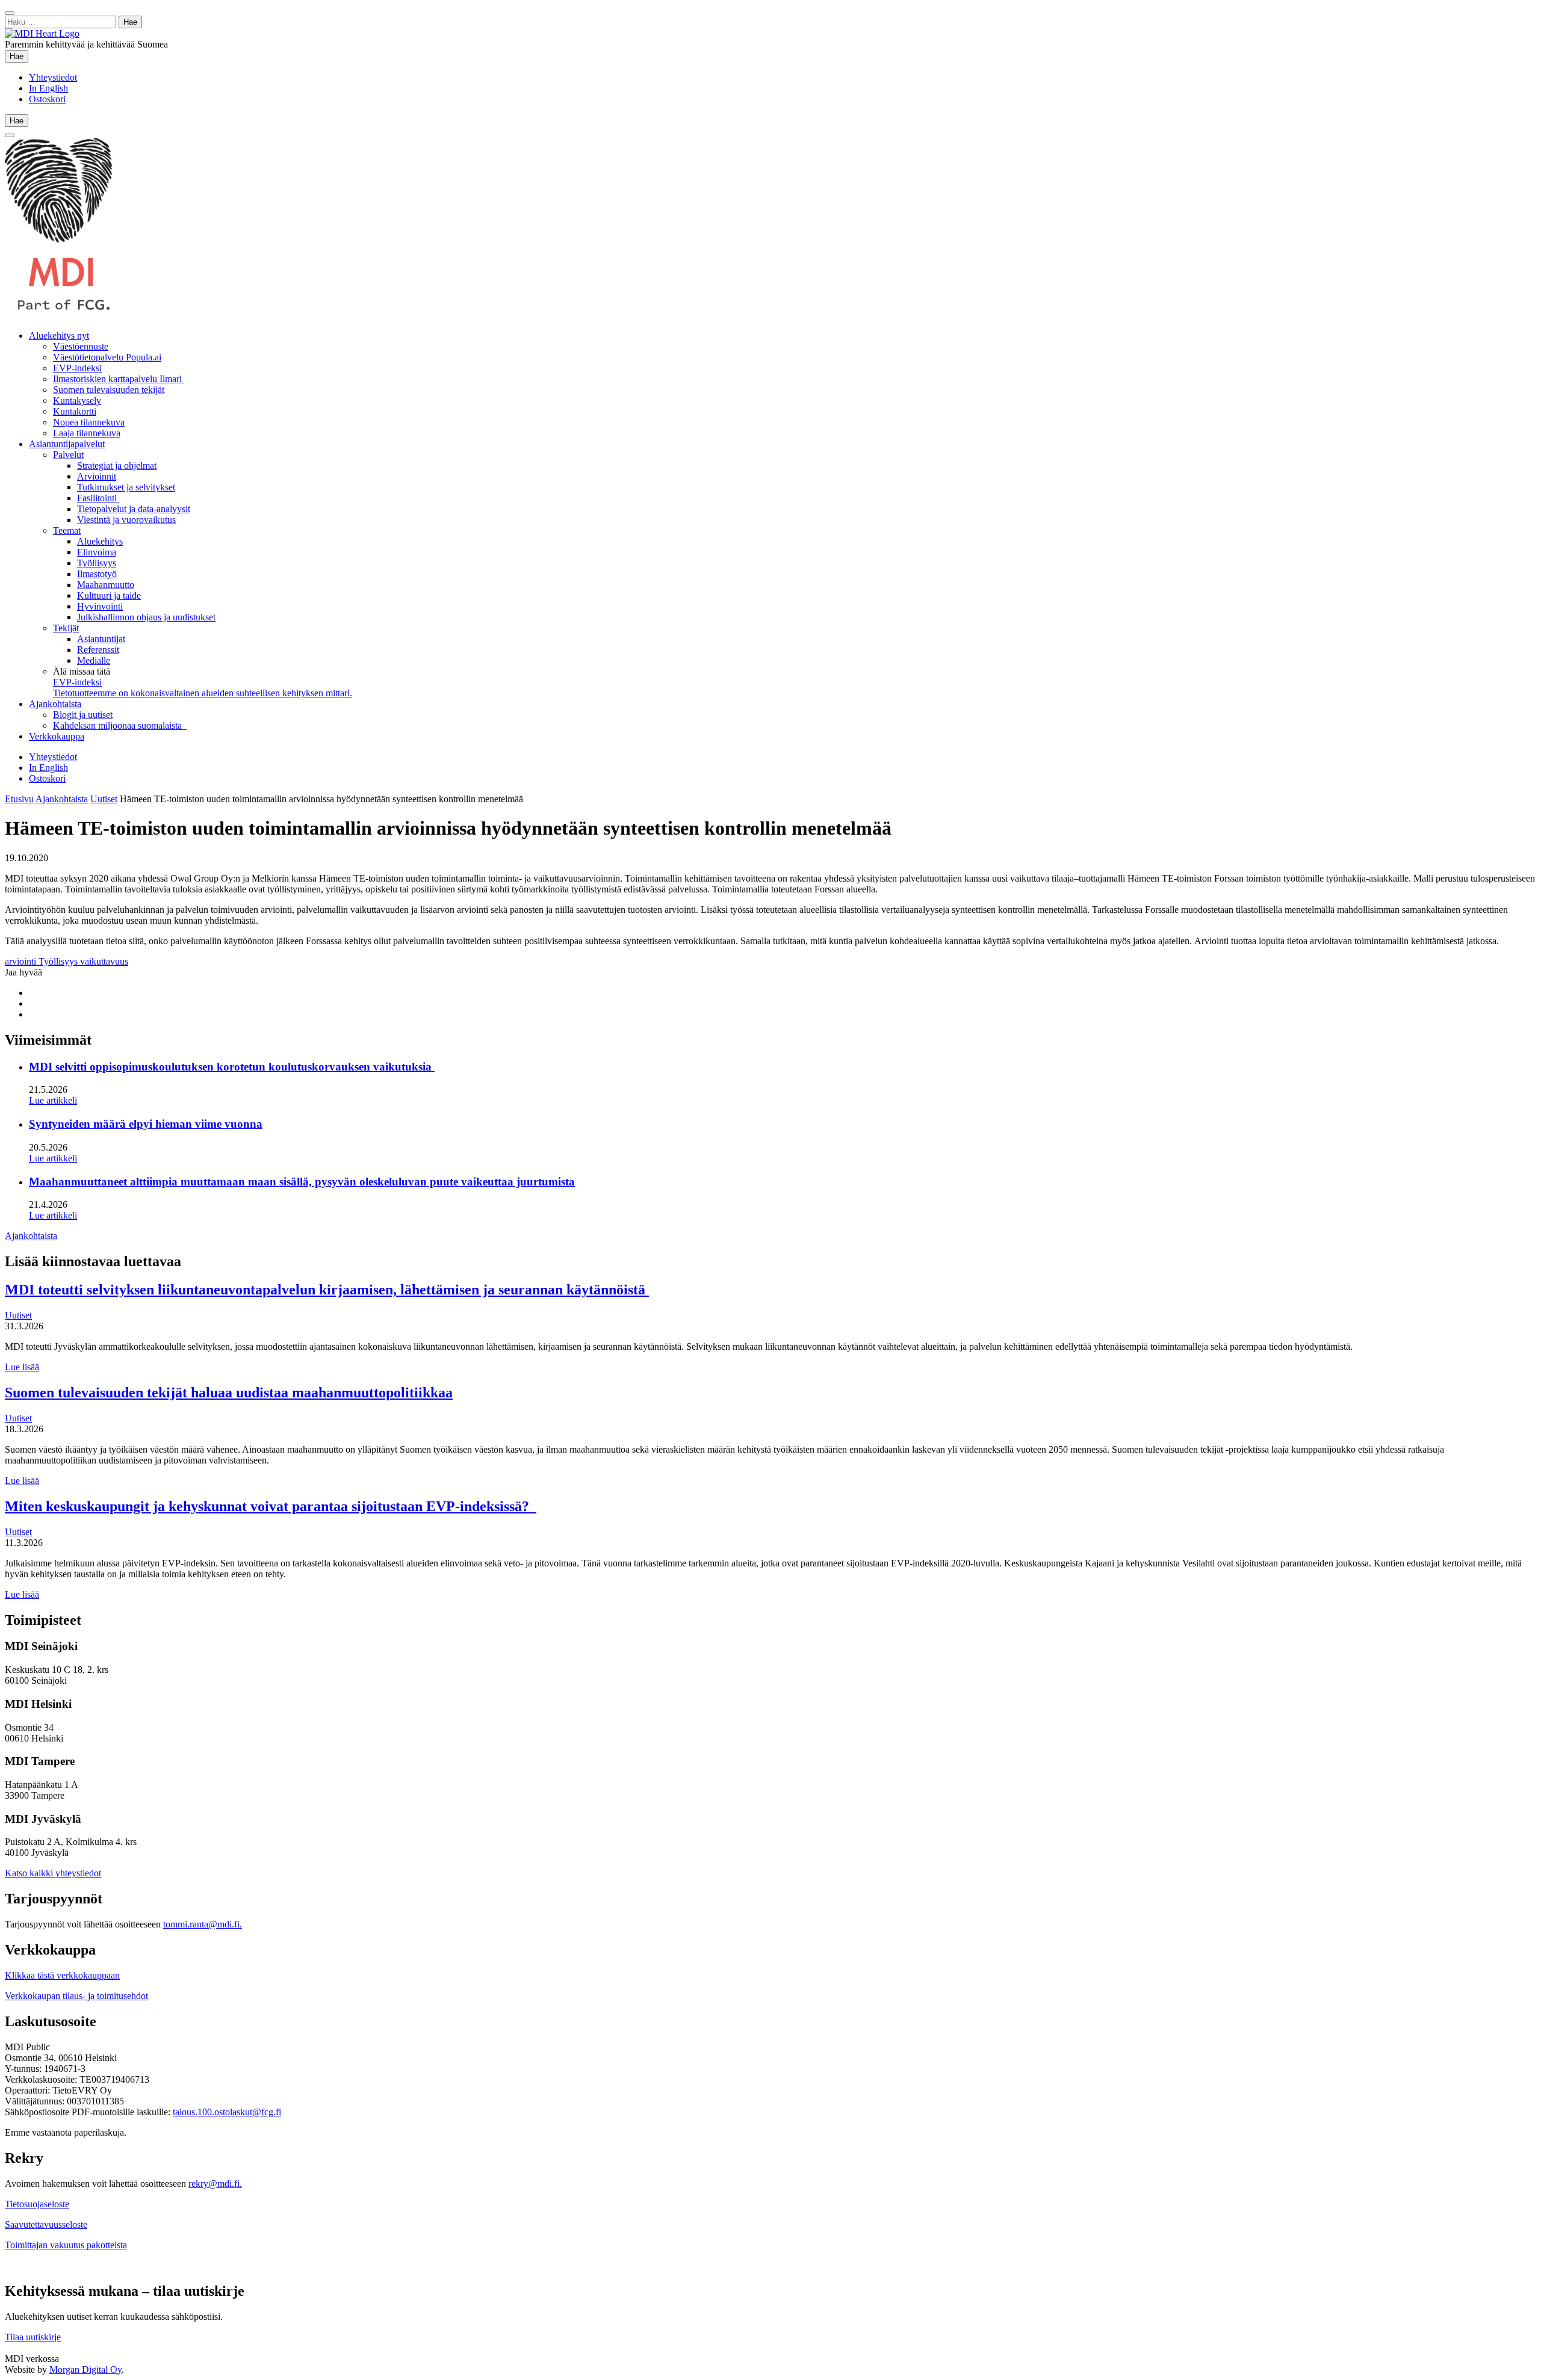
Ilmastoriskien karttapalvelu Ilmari (119, 379)
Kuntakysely (77, 400)
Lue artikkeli (53, 1100)
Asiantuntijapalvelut (67, 444)
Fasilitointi (98, 498)
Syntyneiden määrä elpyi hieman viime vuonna (146, 1124)
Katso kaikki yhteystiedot (53, 1873)
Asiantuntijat (101, 639)
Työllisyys (97, 563)
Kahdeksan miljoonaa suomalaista (120, 725)
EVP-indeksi (77, 368)
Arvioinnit (97, 476)
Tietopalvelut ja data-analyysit (134, 509)
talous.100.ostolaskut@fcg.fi (227, 2112)
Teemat (67, 530)
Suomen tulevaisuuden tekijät (109, 390)
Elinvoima (97, 552)
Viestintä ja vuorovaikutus (126, 520)
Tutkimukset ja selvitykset (126, 487)
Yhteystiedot (53, 77)
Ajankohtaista (55, 704)
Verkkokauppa (57, 736)
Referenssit (98, 650)
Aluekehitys (100, 541)
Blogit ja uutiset (83, 715)
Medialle (94, 660)
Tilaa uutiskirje (33, 2337)
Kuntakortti (75, 411)
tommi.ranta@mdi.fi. (203, 1924)
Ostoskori (47, 99)
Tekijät (66, 628)
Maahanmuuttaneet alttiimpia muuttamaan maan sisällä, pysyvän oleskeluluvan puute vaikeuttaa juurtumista (302, 1182)
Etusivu (19, 799)
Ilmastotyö (97, 574)
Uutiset (104, 799)
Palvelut (68, 455)
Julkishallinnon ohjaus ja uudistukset (146, 617)
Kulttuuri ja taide (109, 595)
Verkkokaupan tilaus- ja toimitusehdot (76, 1996)
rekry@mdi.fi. (215, 2184)
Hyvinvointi (100, 606)
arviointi (22, 961)
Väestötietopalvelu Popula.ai (107, 357)
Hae (19, 56)
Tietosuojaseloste (37, 2204)
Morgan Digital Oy (85, 2369)
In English (48, 88)
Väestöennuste (81, 346)
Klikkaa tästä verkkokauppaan (62, 1975)
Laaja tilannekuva (87, 433)
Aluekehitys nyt (59, 335)
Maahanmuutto (106, 585)
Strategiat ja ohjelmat (117, 465)
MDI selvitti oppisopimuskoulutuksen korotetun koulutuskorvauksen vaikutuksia (232, 1067)
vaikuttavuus (104, 961)
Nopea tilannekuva (89, 422)
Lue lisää (22, 1367)
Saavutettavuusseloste (46, 2224)
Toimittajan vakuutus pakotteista (66, 2245)
